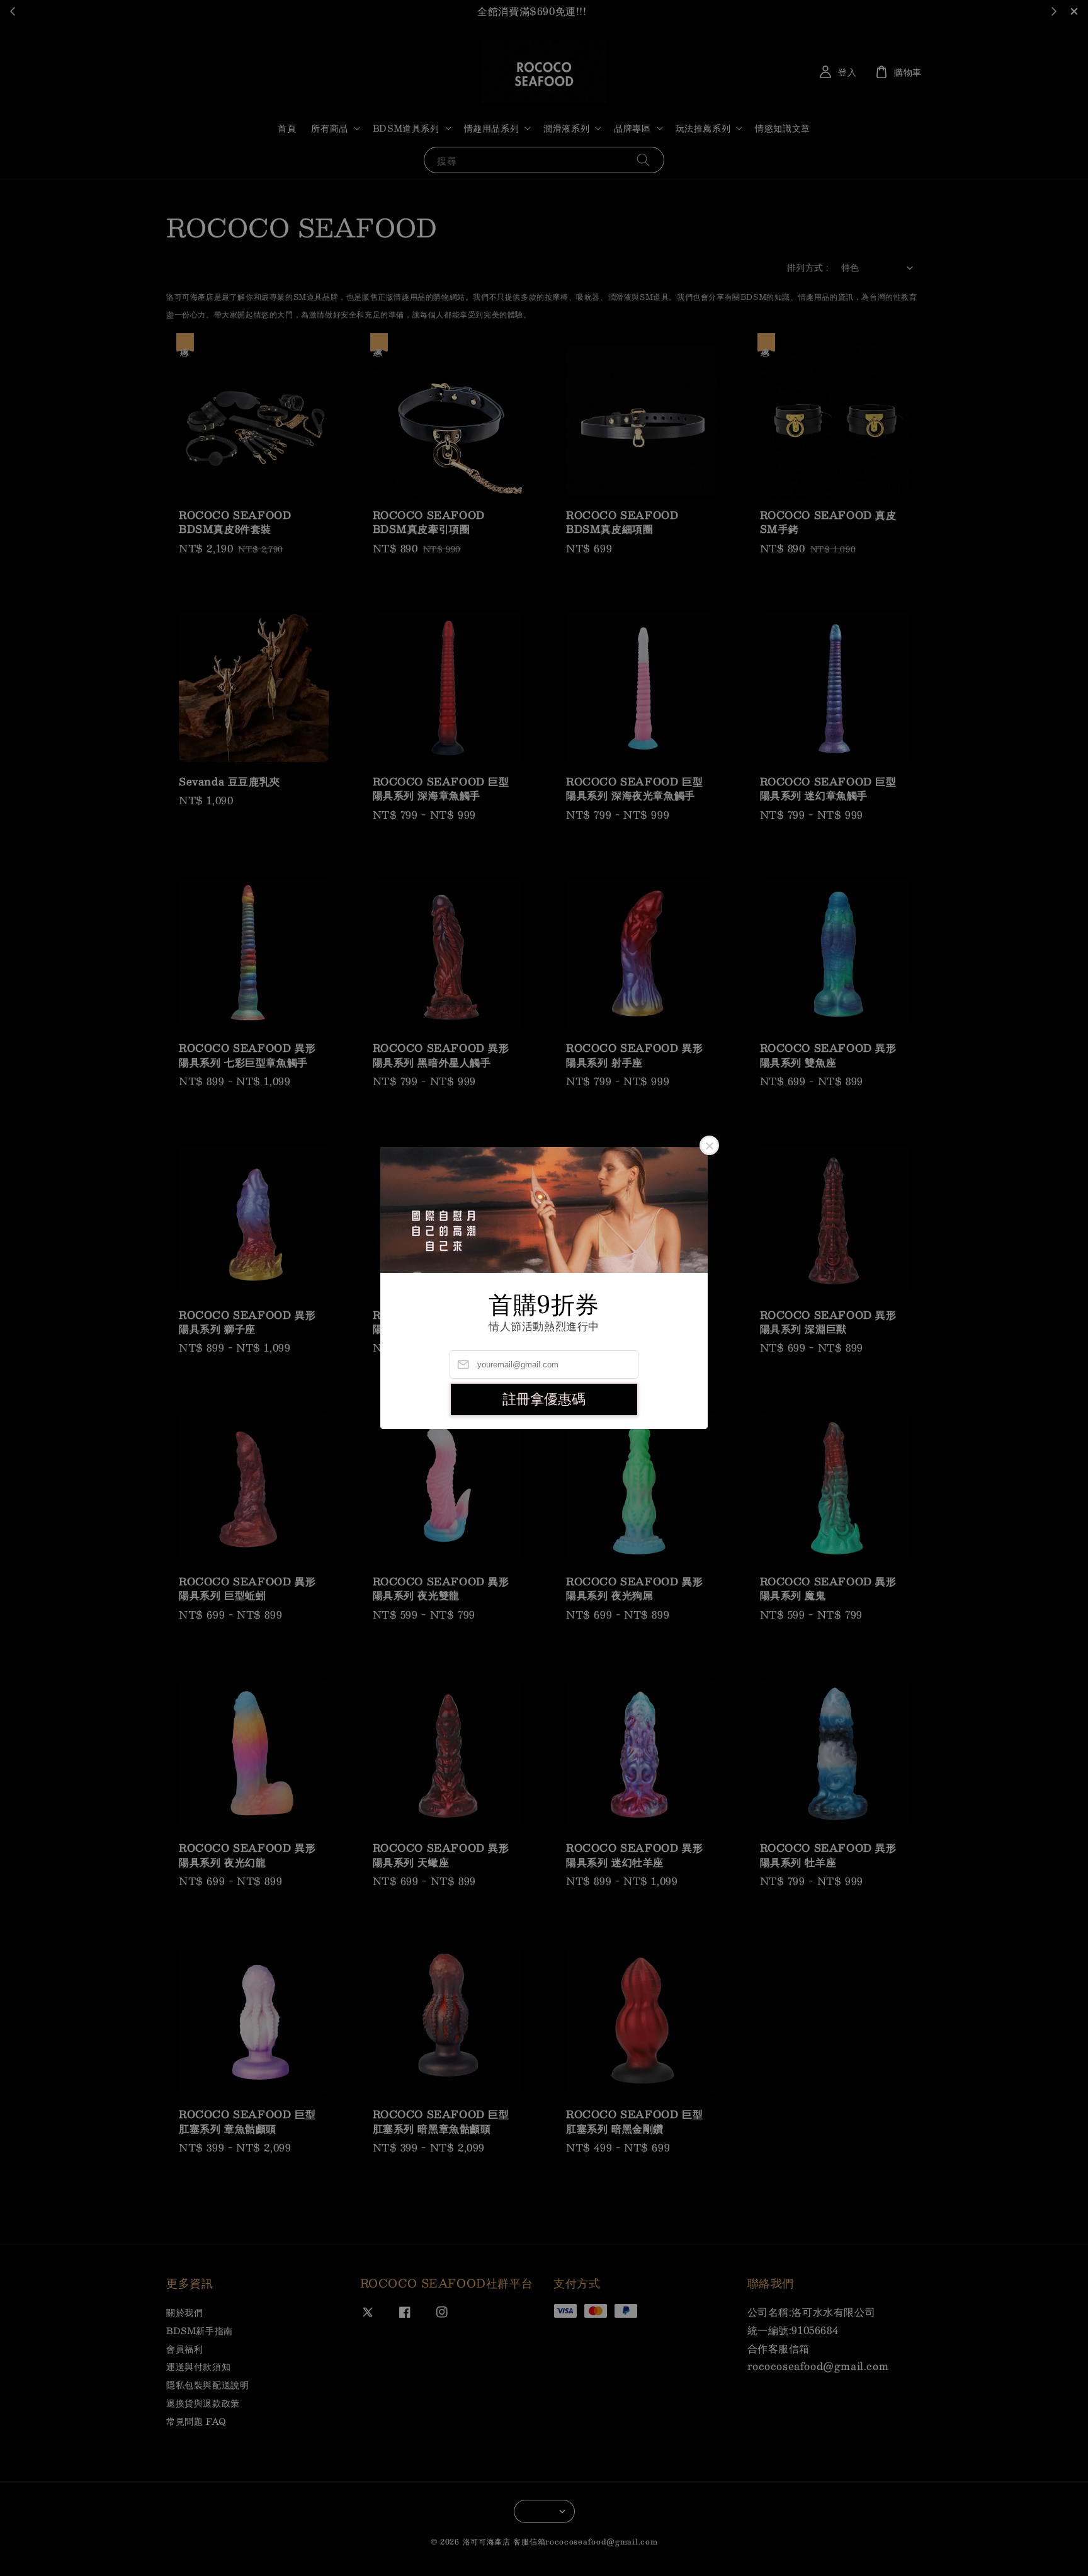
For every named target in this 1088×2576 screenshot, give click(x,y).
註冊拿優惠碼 (544, 1399)
